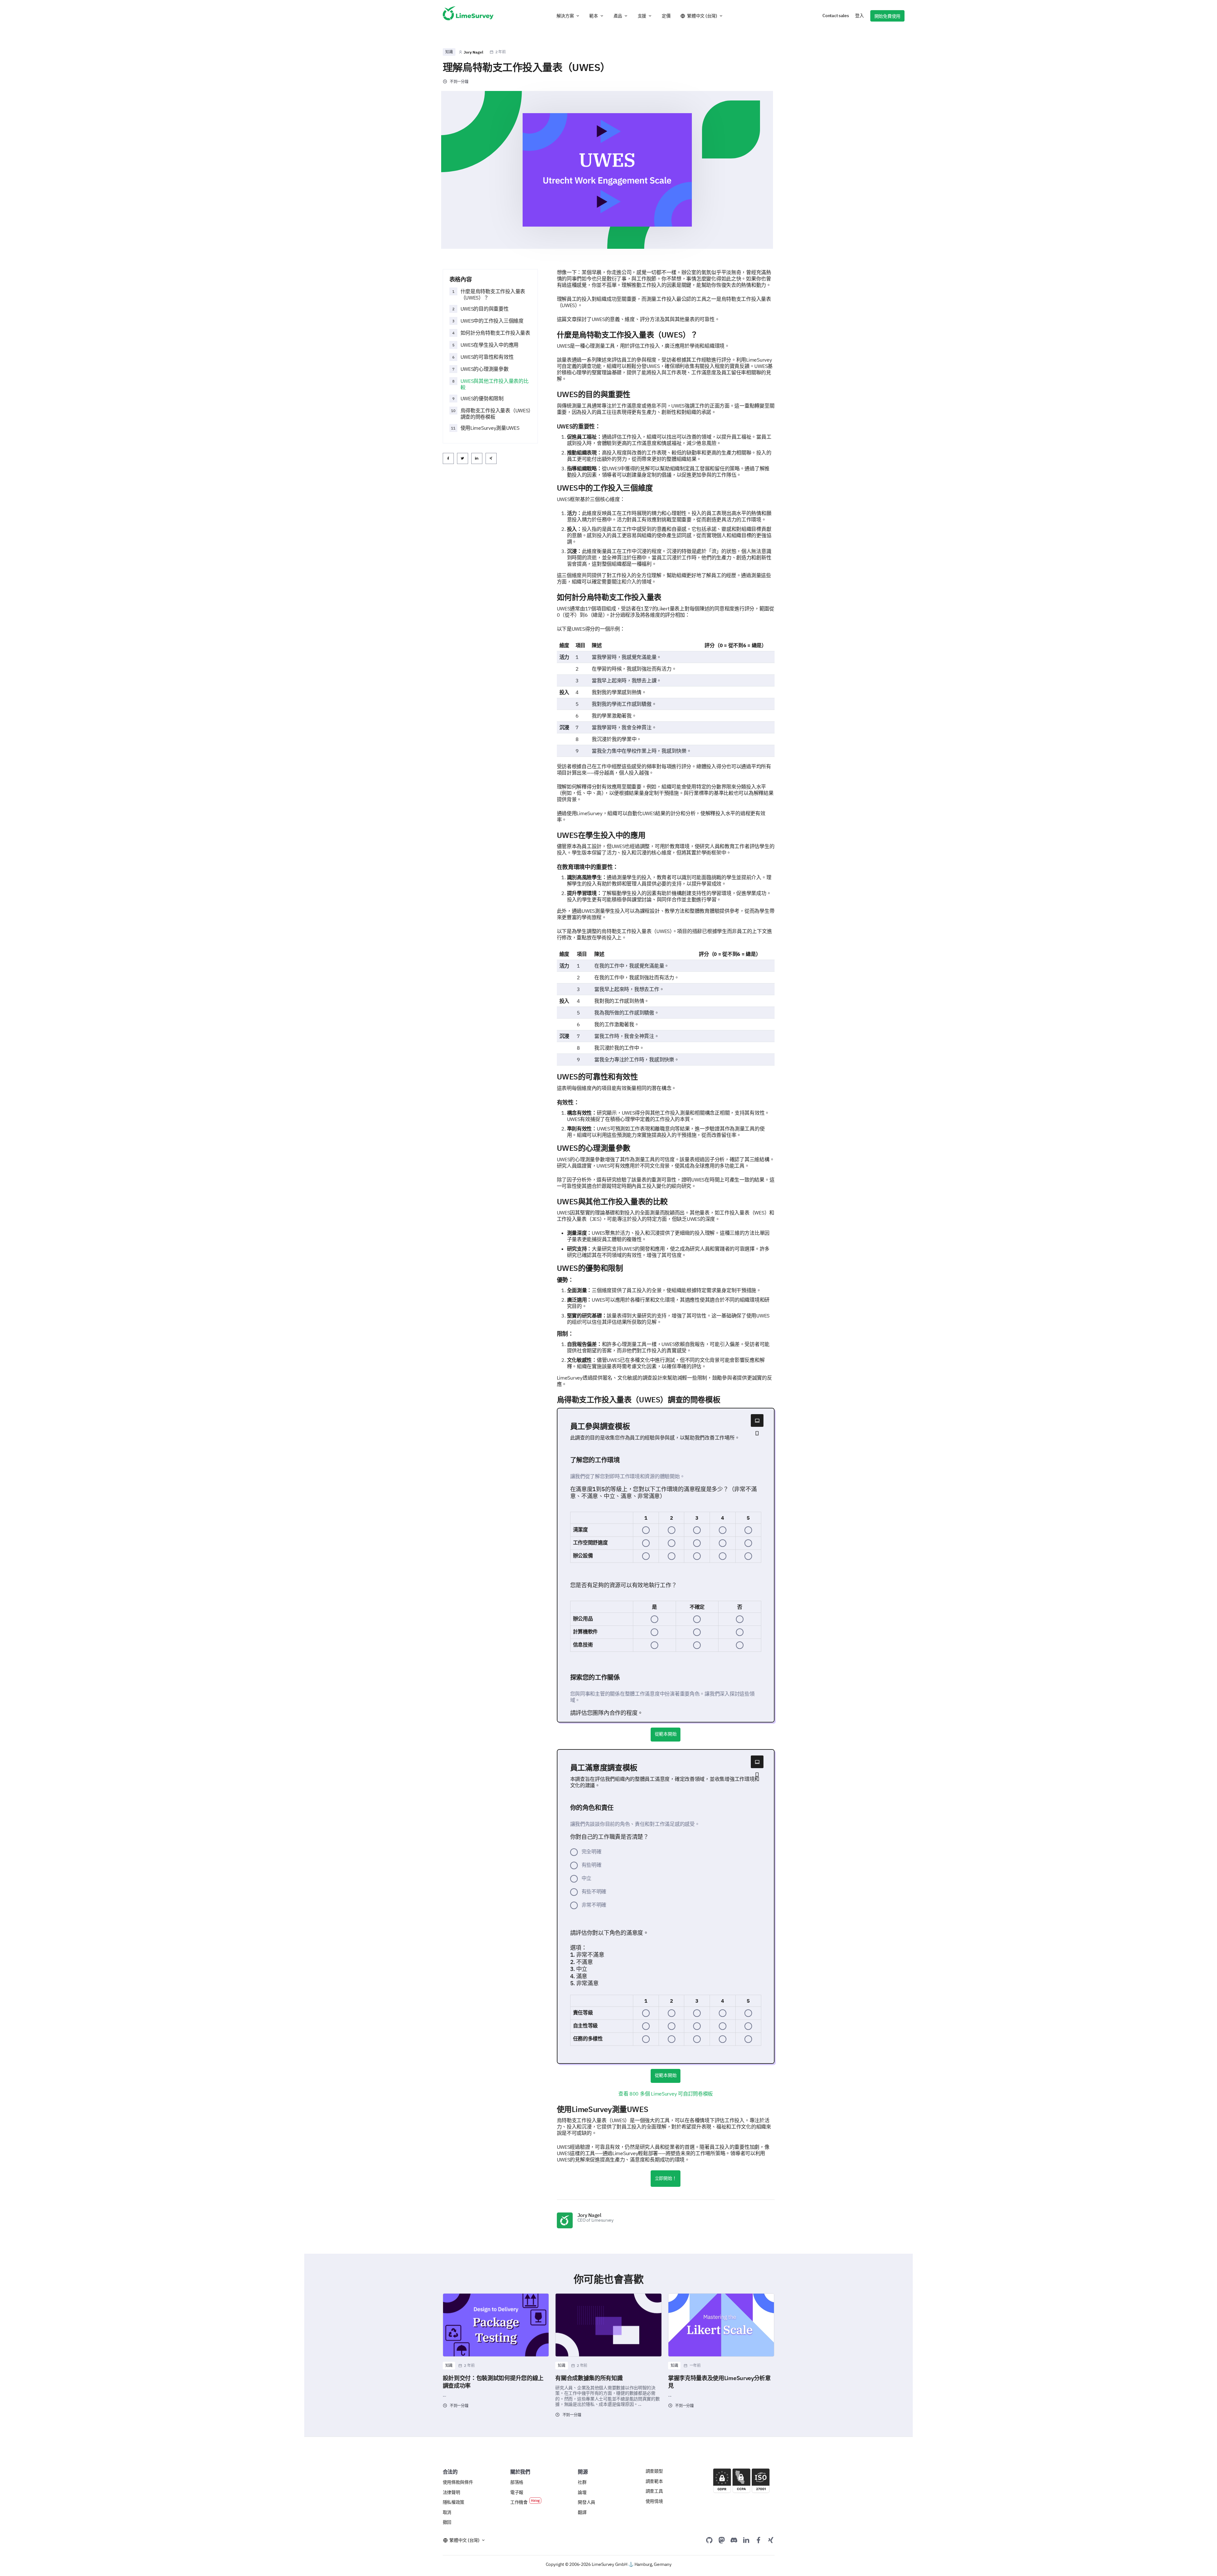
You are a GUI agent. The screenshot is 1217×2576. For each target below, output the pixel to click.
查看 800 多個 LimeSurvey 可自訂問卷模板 (666, 2094)
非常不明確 (594, 1905)
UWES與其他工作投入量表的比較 (495, 384)
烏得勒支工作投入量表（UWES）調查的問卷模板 (496, 414)
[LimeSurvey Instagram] (771, 2540)
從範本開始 (666, 1734)
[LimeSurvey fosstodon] (722, 2540)
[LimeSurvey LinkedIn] (746, 2540)
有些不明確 (594, 1891)
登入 (859, 16)
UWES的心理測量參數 (485, 369)
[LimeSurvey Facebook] (758, 2540)
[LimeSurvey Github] (709, 2540)
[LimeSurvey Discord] (734, 2540)
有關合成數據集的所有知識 (589, 2378)
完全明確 (592, 1851)
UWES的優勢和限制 (482, 398)
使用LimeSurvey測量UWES (490, 428)
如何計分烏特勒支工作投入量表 (495, 333)
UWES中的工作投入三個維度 (492, 321)
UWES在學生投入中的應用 (489, 345)
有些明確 (592, 1865)
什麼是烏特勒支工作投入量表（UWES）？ (493, 294)
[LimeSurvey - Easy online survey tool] (468, 16)
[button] (568, 16)
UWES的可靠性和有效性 (487, 357)
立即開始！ (666, 2178)
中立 (586, 1878)
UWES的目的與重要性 (485, 309)
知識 (449, 52)
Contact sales (836, 16)
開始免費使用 (887, 16)
